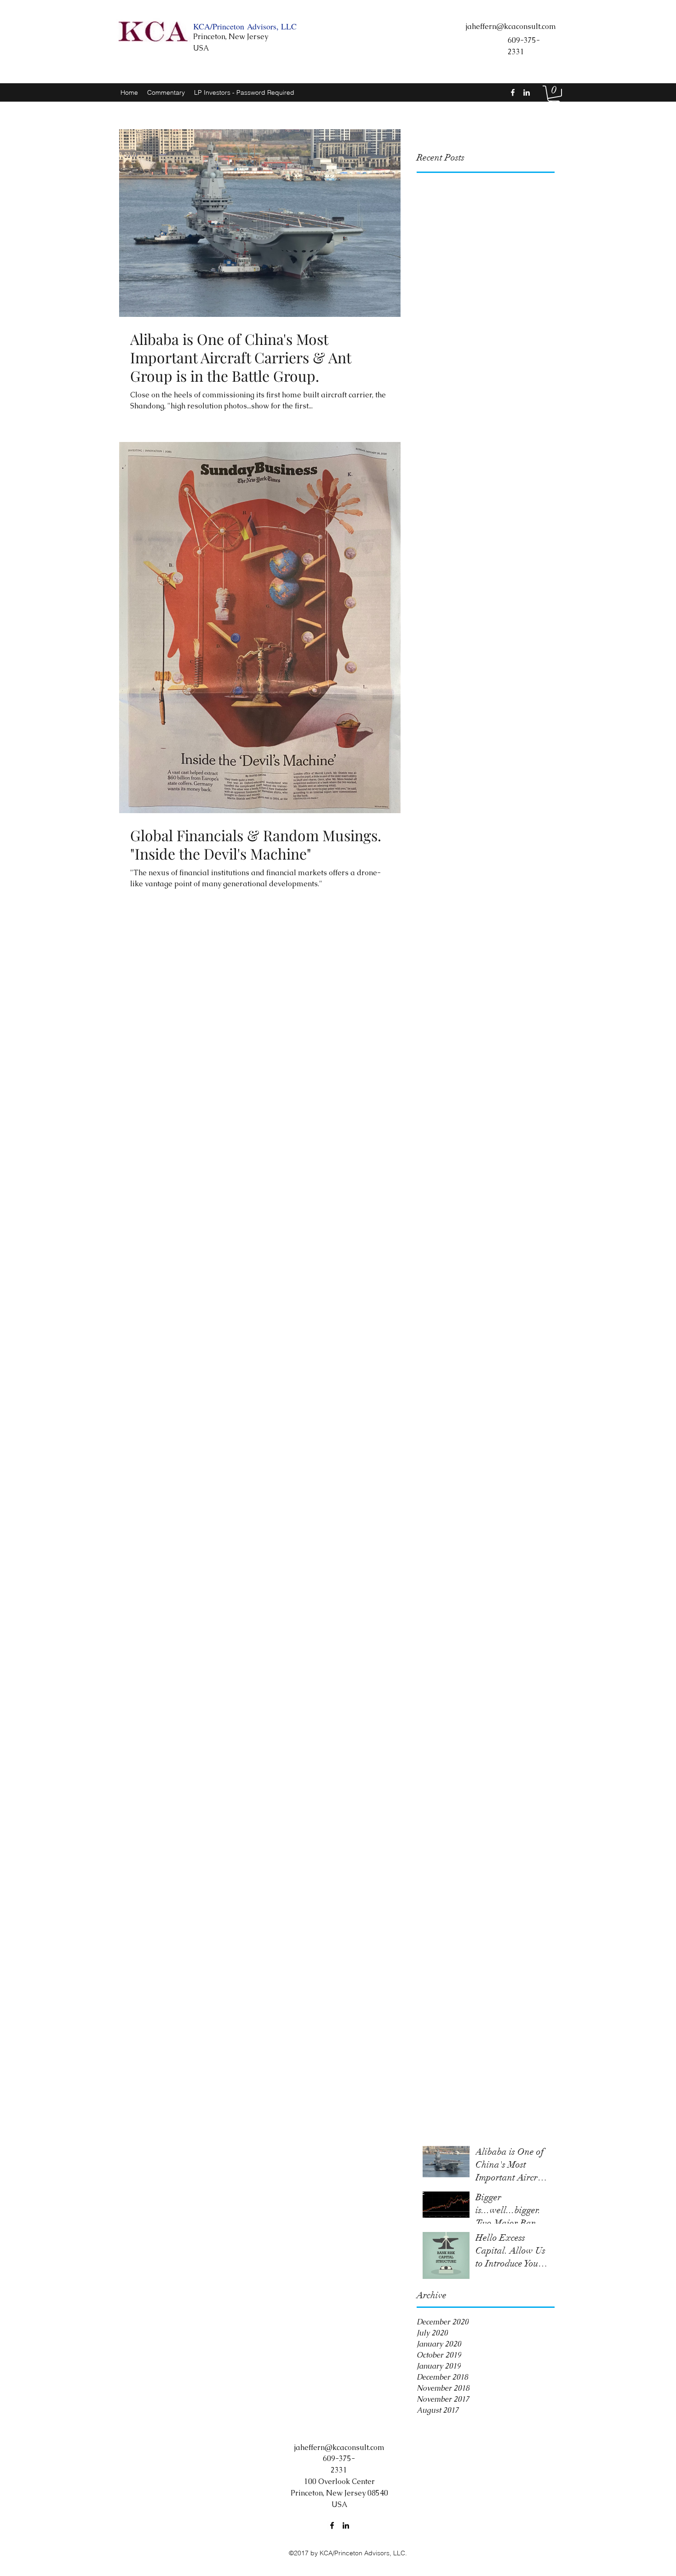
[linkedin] (527, 92)
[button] (554, 95)
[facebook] (513, 92)
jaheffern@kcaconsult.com (511, 26)
